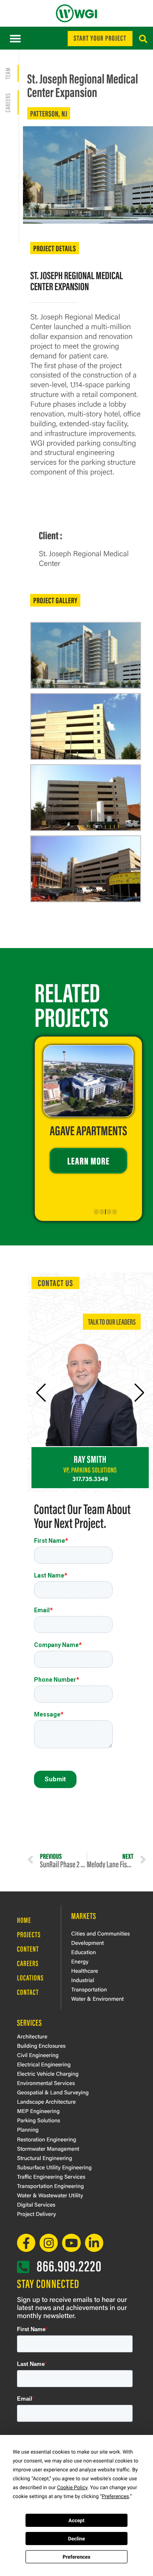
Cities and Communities (101, 1933)
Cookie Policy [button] (72, 2487)
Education (84, 1952)
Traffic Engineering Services (51, 2176)
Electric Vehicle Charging (48, 2073)
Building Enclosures (41, 2045)
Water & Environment (98, 1998)
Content (28, 1949)
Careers (28, 1963)
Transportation (89, 1989)
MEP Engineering (38, 2111)
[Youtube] (71, 2243)
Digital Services (36, 2204)
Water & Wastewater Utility (50, 2195)
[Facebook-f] (26, 2243)
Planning (28, 2129)
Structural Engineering (45, 2158)
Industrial (83, 1980)
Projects (29, 1934)
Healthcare (85, 1970)
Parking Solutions (38, 2120)
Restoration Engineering (47, 2139)
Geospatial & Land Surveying (53, 2092)
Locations (30, 1977)
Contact (28, 1992)
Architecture (32, 2036)
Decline (76, 2539)
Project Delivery (37, 2214)
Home (24, 1920)
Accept (76, 2521)
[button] (15, 38)
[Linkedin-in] (94, 2243)
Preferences (76, 2557)
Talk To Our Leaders (112, 1321)
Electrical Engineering (44, 2064)
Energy (80, 1961)
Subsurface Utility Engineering (54, 2167)
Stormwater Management (48, 2148)
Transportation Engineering (50, 2186)
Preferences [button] (115, 2496)
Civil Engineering (38, 2055)
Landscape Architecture (46, 2101)
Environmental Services (46, 2083)
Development (88, 1942)
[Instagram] (49, 2243)
